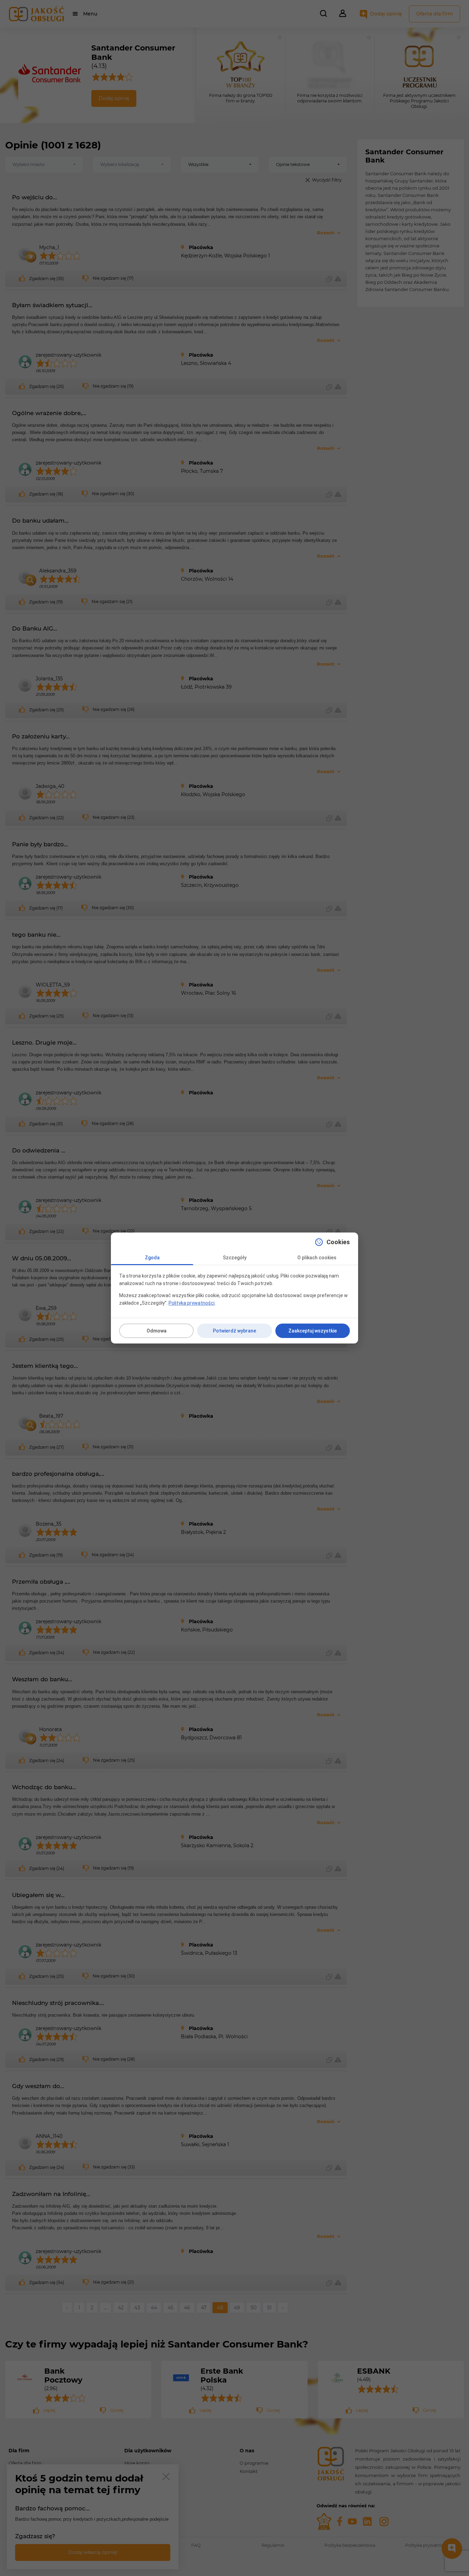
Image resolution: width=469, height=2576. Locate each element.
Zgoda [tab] (152, 1258)
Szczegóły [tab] (235, 1258)
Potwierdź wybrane (235, 1331)
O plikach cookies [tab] (317, 1258)
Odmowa (157, 1331)
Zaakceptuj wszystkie (313, 1331)
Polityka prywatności (192, 1303)
